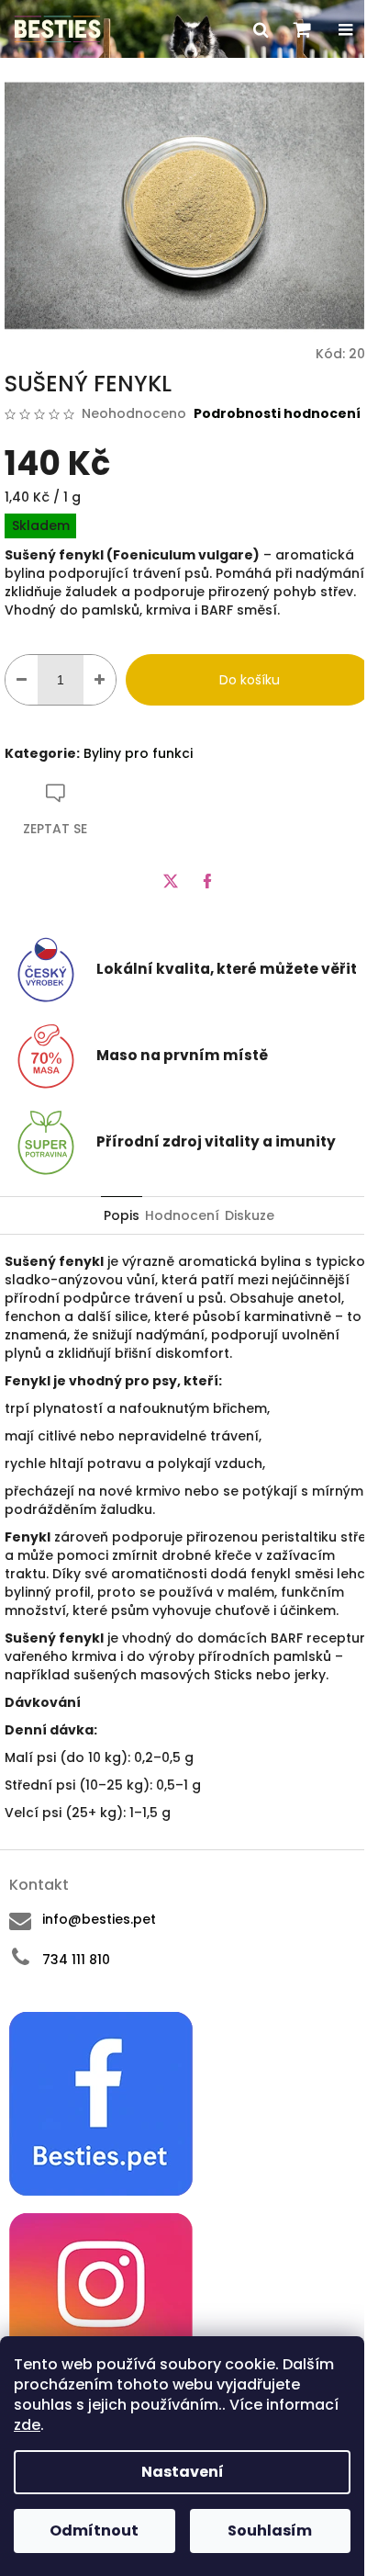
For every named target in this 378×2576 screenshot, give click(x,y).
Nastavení (183, 2472)
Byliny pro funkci (138, 753)
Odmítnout (94, 2531)
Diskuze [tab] (250, 1215)
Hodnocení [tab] (182, 1215)
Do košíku (250, 680)
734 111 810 (76, 1960)
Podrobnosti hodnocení (277, 414)
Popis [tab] (122, 1215)
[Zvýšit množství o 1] (100, 680)
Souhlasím (270, 2531)
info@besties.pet (99, 1919)
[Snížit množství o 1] (22, 680)
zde (27, 2425)
